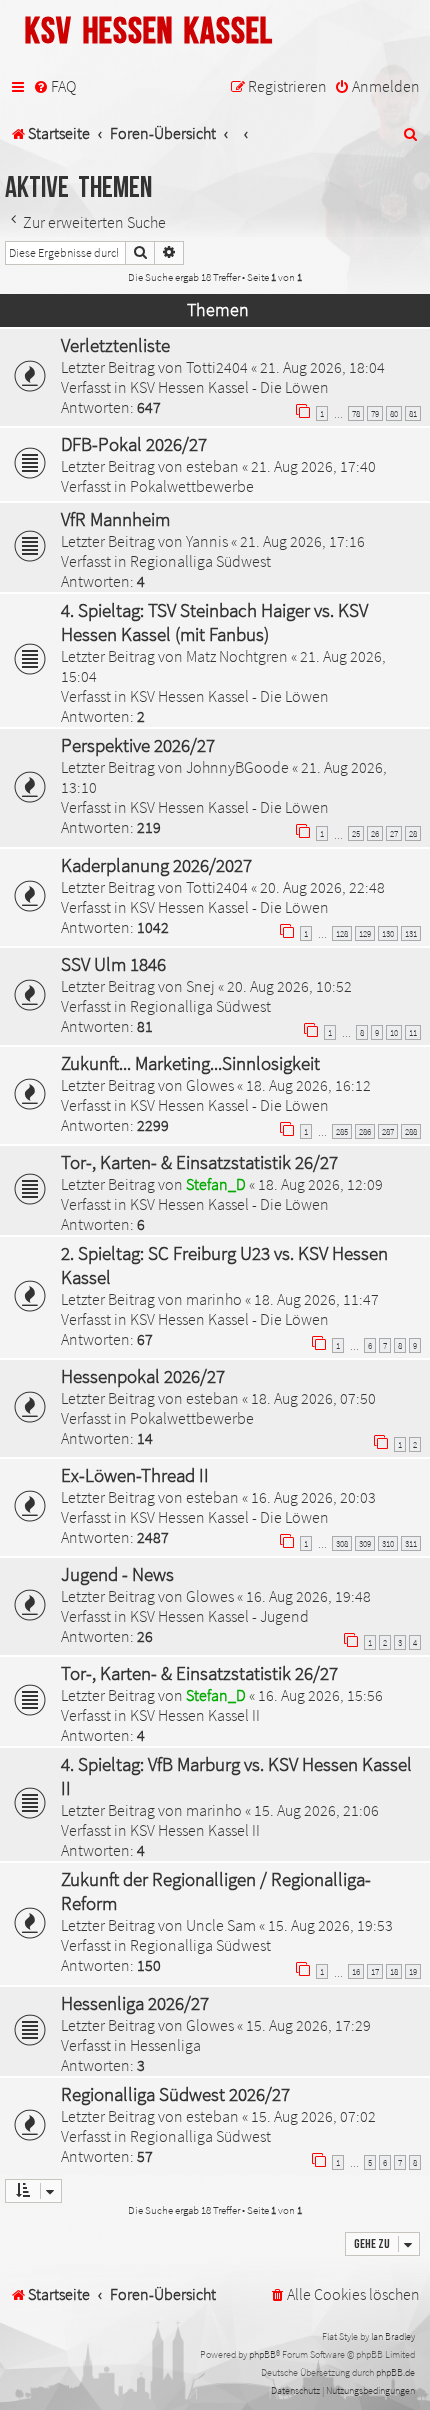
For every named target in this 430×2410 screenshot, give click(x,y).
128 (342, 933)
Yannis (207, 541)
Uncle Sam (221, 1925)
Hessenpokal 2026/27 (143, 1376)
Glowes (210, 1085)
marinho (214, 1299)
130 (388, 933)
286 (365, 1131)
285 (342, 1131)
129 (365, 933)
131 (411, 933)
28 (413, 833)
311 (411, 1543)
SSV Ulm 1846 (113, 964)
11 (413, 1032)
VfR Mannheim (115, 519)
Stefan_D (216, 1184)
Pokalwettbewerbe (192, 486)
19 (413, 1971)
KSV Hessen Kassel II (195, 1715)
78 (356, 413)
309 (365, 1543)
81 (413, 413)
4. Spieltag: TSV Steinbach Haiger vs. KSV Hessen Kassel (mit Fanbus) (214, 622)
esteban (212, 466)
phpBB (262, 2354)
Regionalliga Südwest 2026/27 (175, 2094)
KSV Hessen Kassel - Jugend (219, 1616)
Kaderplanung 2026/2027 (156, 865)
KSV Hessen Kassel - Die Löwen (229, 387)
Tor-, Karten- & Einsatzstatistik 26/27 (199, 1162)
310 (388, 1543)
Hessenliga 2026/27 (135, 2003)
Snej (200, 986)
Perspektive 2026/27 (138, 745)
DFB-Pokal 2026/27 (134, 444)
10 (394, 1032)
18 (394, 1971)
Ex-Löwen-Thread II (135, 1475)
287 (388, 1131)
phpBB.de (395, 2372)
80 (394, 413)
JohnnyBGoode (237, 767)
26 (375, 833)
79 (375, 413)
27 (394, 833)
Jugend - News (117, 1574)
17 (375, 1971)
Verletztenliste (115, 345)
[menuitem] (54, 87)
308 (342, 1543)
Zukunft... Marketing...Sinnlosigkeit (190, 1063)
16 (356, 1971)
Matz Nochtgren (237, 656)
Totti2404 (217, 367)
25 (356, 833)
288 (411, 1131)
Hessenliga (165, 2045)
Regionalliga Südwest (200, 561)
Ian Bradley (393, 2336)
